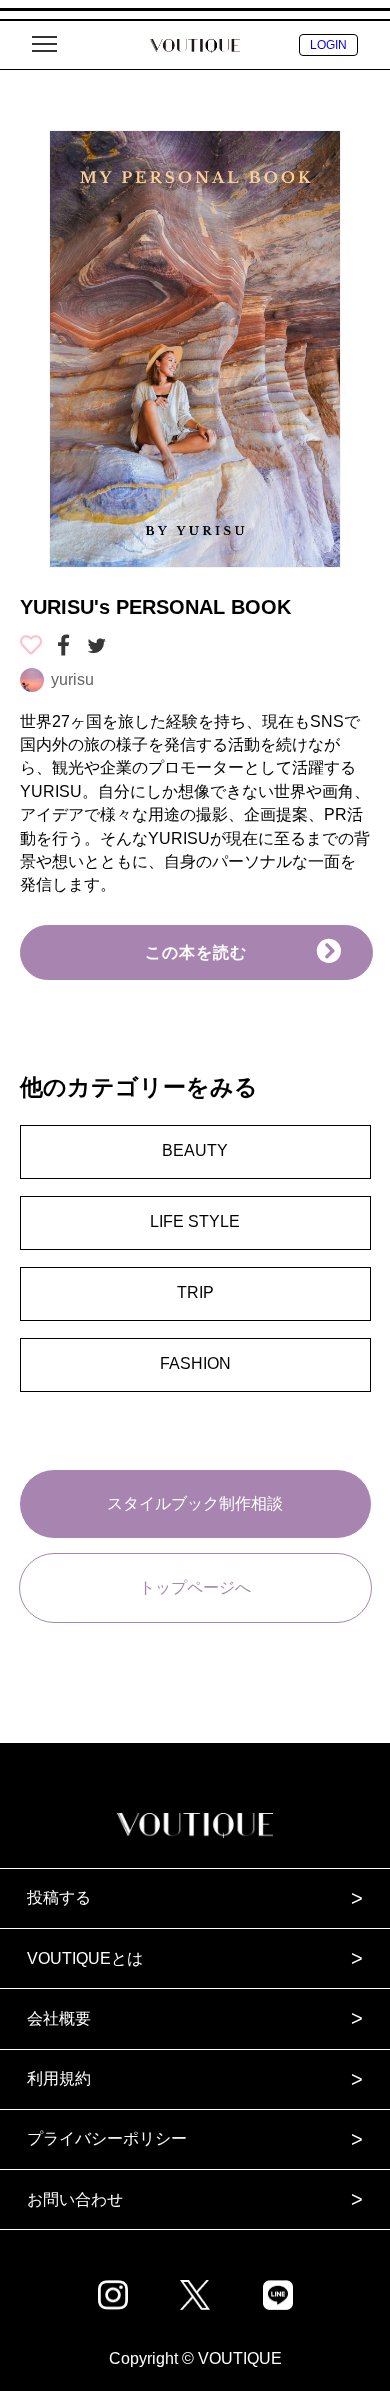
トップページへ (195, 1587)
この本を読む (196, 952)
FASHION (195, 1363)
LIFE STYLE (195, 1221)
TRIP (195, 1292)
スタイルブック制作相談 (195, 1503)
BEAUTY (195, 1150)
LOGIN (328, 45)
